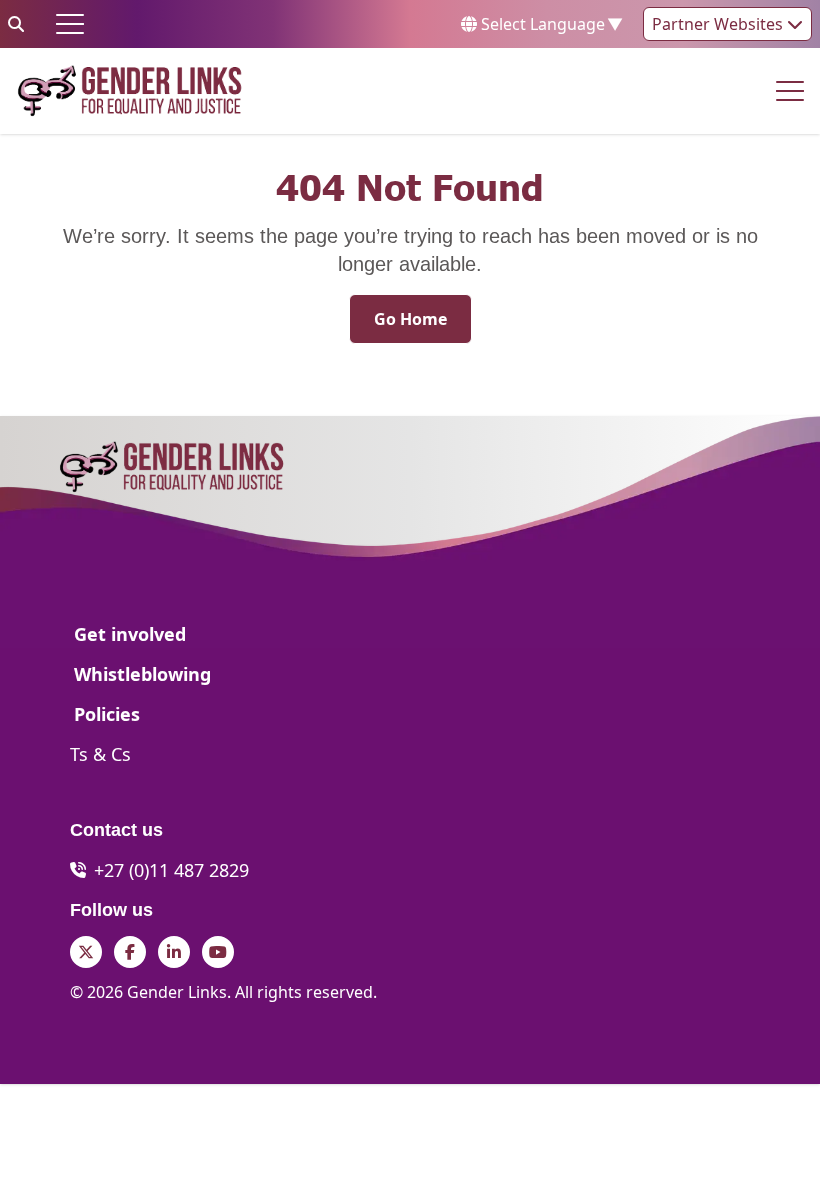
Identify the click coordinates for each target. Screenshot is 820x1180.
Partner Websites (719, 24)
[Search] (16, 24)
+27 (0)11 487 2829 (171, 870)
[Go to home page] (129, 91)
